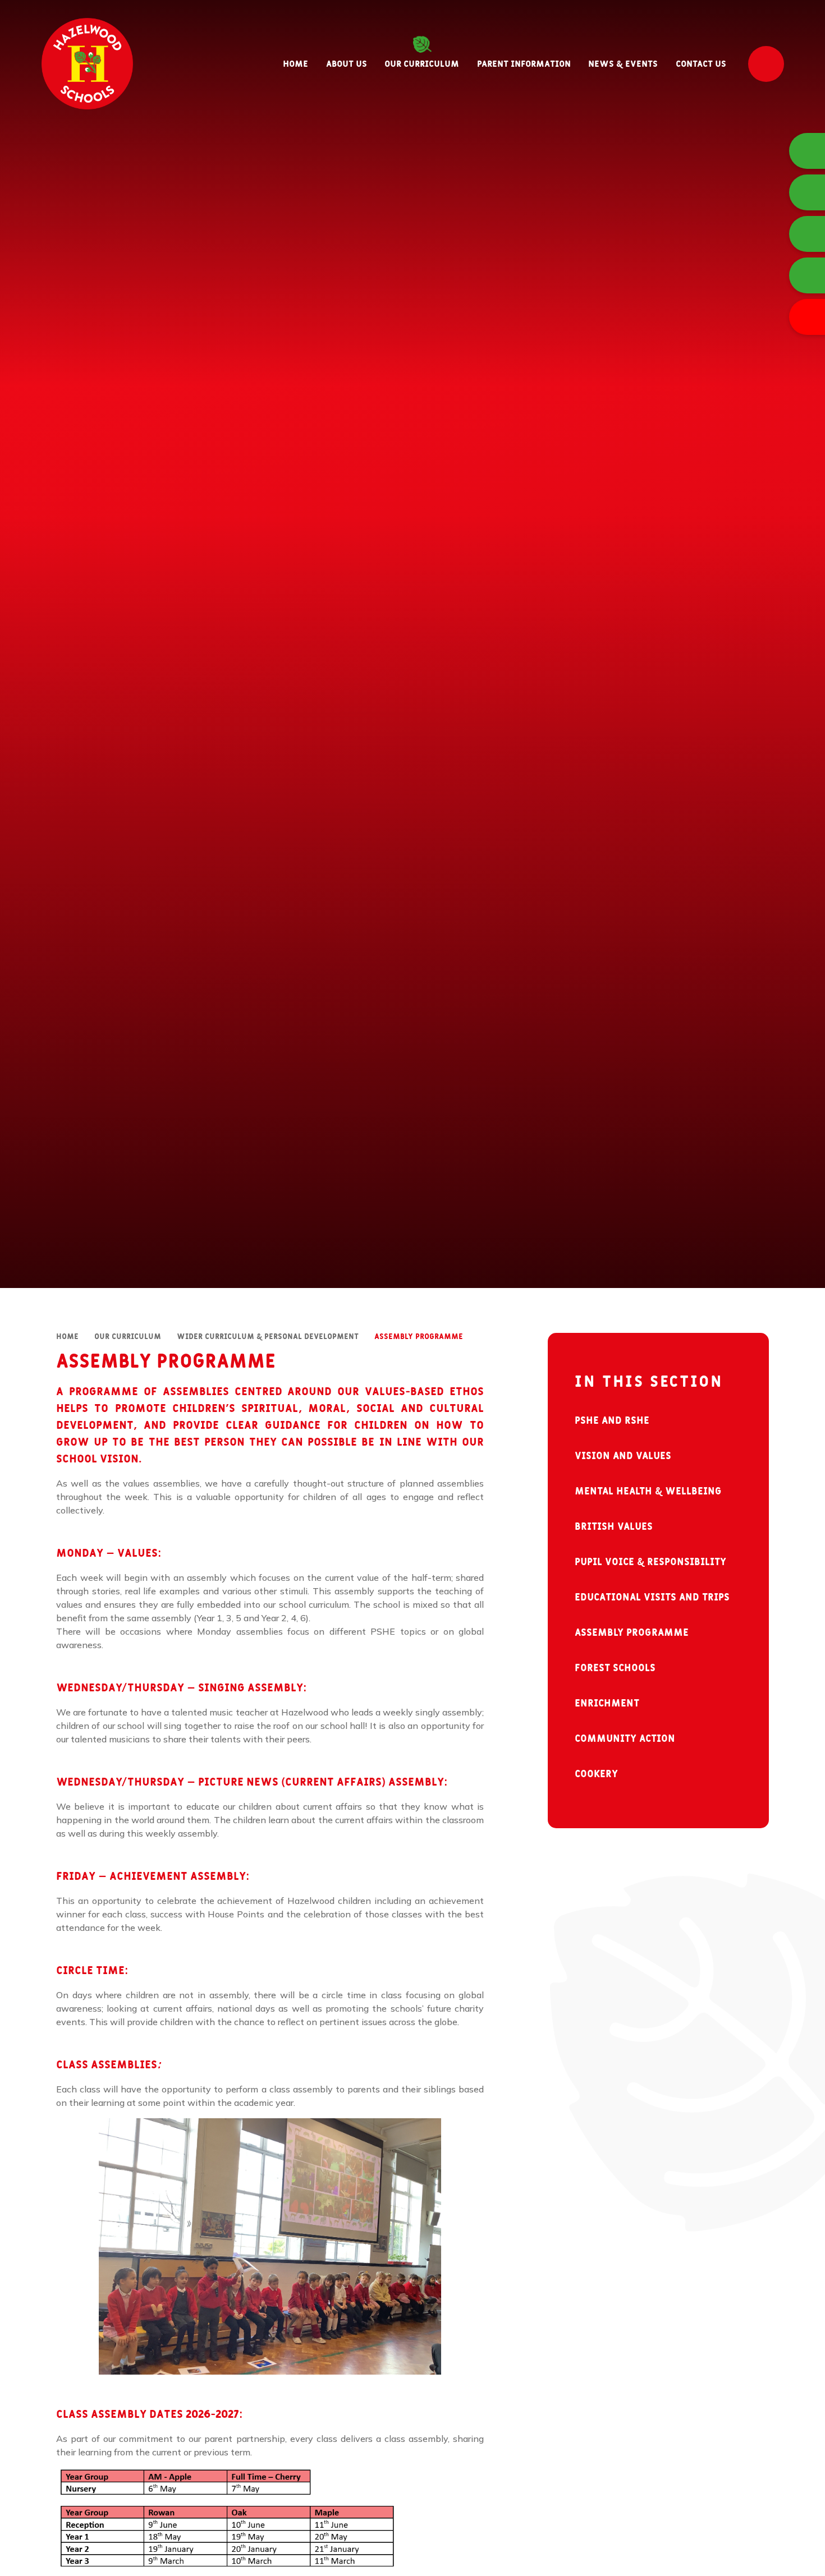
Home (67, 1337)
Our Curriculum (128, 1337)
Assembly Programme (419, 1337)
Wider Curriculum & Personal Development (268, 1337)
